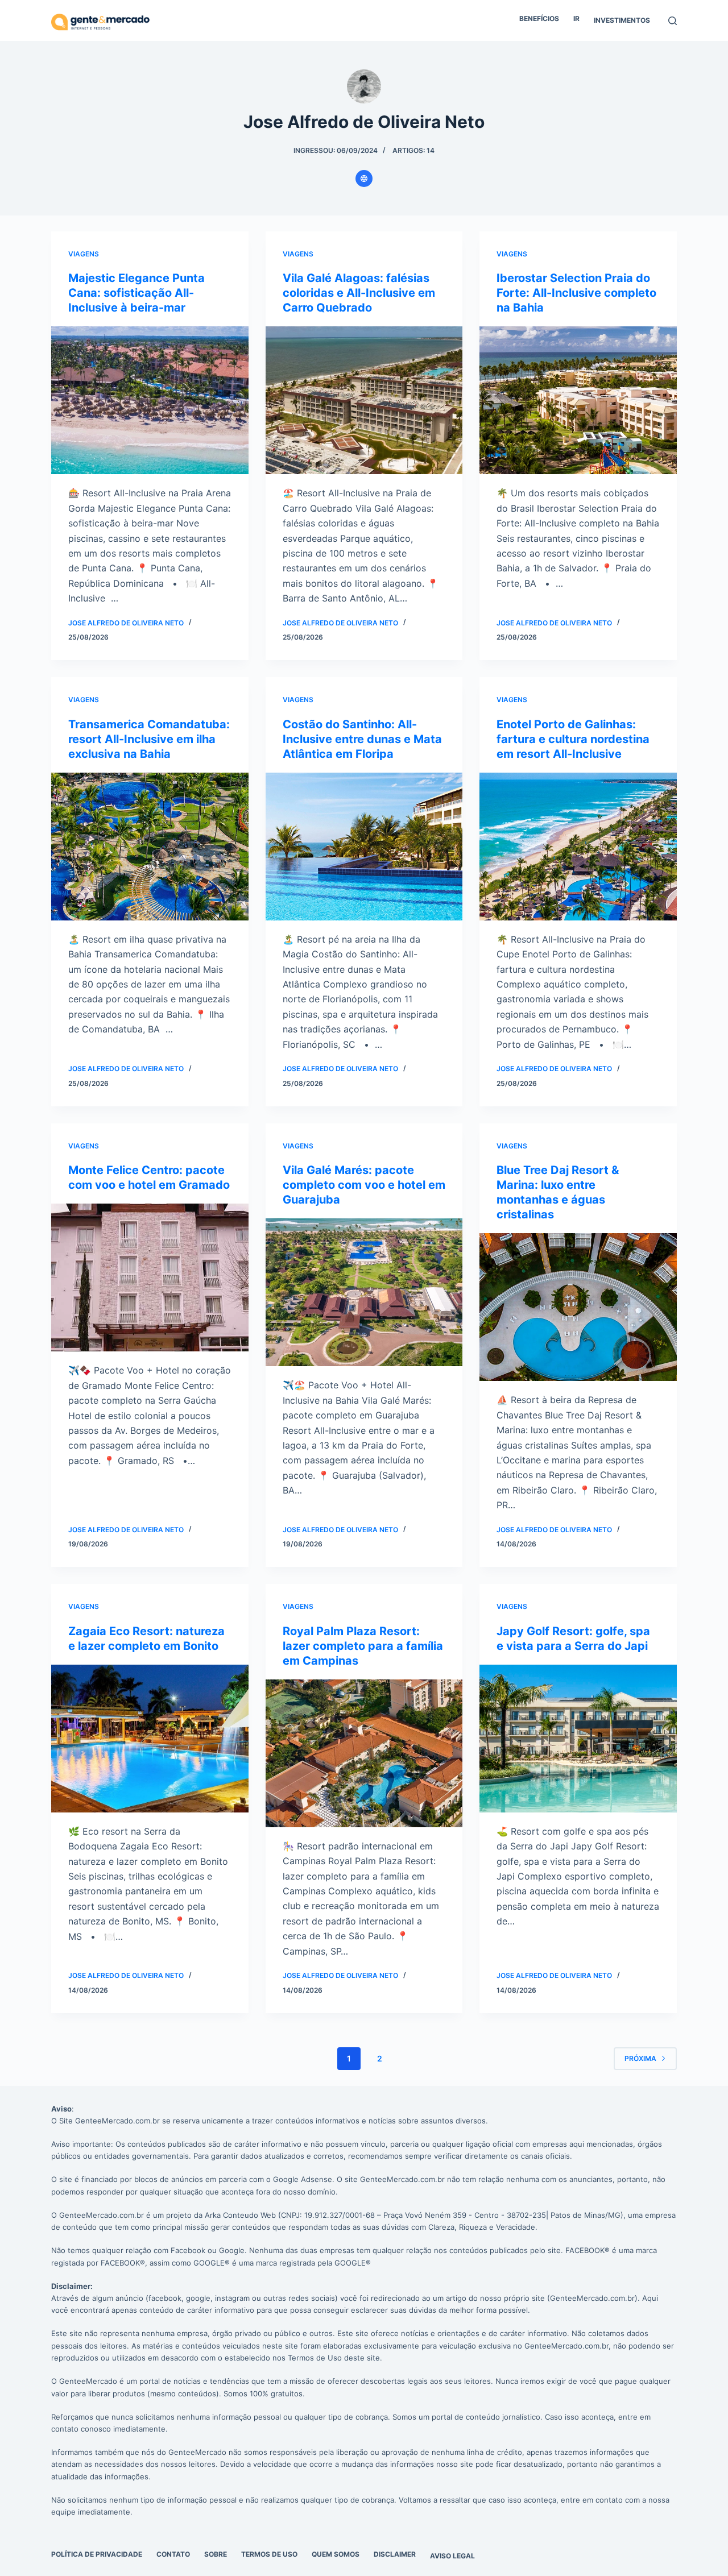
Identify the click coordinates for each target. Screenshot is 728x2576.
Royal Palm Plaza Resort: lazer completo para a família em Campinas (363, 1646)
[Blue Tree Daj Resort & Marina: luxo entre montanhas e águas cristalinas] (578, 1307)
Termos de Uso (269, 2554)
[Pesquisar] (673, 21)
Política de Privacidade (97, 2554)
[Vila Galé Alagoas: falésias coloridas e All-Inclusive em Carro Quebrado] (364, 400)
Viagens (84, 254)
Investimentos (622, 20)
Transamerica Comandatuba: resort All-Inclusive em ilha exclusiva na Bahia (149, 739)
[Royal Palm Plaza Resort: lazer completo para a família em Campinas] (364, 1753)
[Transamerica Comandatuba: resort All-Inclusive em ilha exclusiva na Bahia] (150, 847)
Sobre (216, 2554)
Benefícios (539, 18)
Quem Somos (336, 2554)
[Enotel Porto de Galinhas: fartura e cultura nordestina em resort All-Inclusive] (578, 847)
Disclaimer (395, 2554)
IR (576, 18)
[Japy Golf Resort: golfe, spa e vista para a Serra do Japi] (578, 1739)
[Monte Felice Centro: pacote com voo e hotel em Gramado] (150, 1277)
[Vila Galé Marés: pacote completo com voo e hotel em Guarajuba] (364, 1292)
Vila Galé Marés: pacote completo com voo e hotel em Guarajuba (364, 1185)
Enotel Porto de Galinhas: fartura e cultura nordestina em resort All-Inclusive (573, 739)
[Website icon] (364, 179)
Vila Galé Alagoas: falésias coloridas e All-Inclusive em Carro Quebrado (359, 293)
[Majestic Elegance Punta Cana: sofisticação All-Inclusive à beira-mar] (150, 400)
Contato (173, 2554)
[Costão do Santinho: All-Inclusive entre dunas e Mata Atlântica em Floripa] (364, 847)
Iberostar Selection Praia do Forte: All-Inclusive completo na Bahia (576, 293)
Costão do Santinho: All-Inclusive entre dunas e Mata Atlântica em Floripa (362, 739)
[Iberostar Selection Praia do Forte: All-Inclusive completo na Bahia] (578, 400)
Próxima (640, 2058)
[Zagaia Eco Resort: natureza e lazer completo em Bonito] (150, 1739)
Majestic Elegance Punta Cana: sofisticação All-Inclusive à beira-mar (136, 293)
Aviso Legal (452, 2556)
